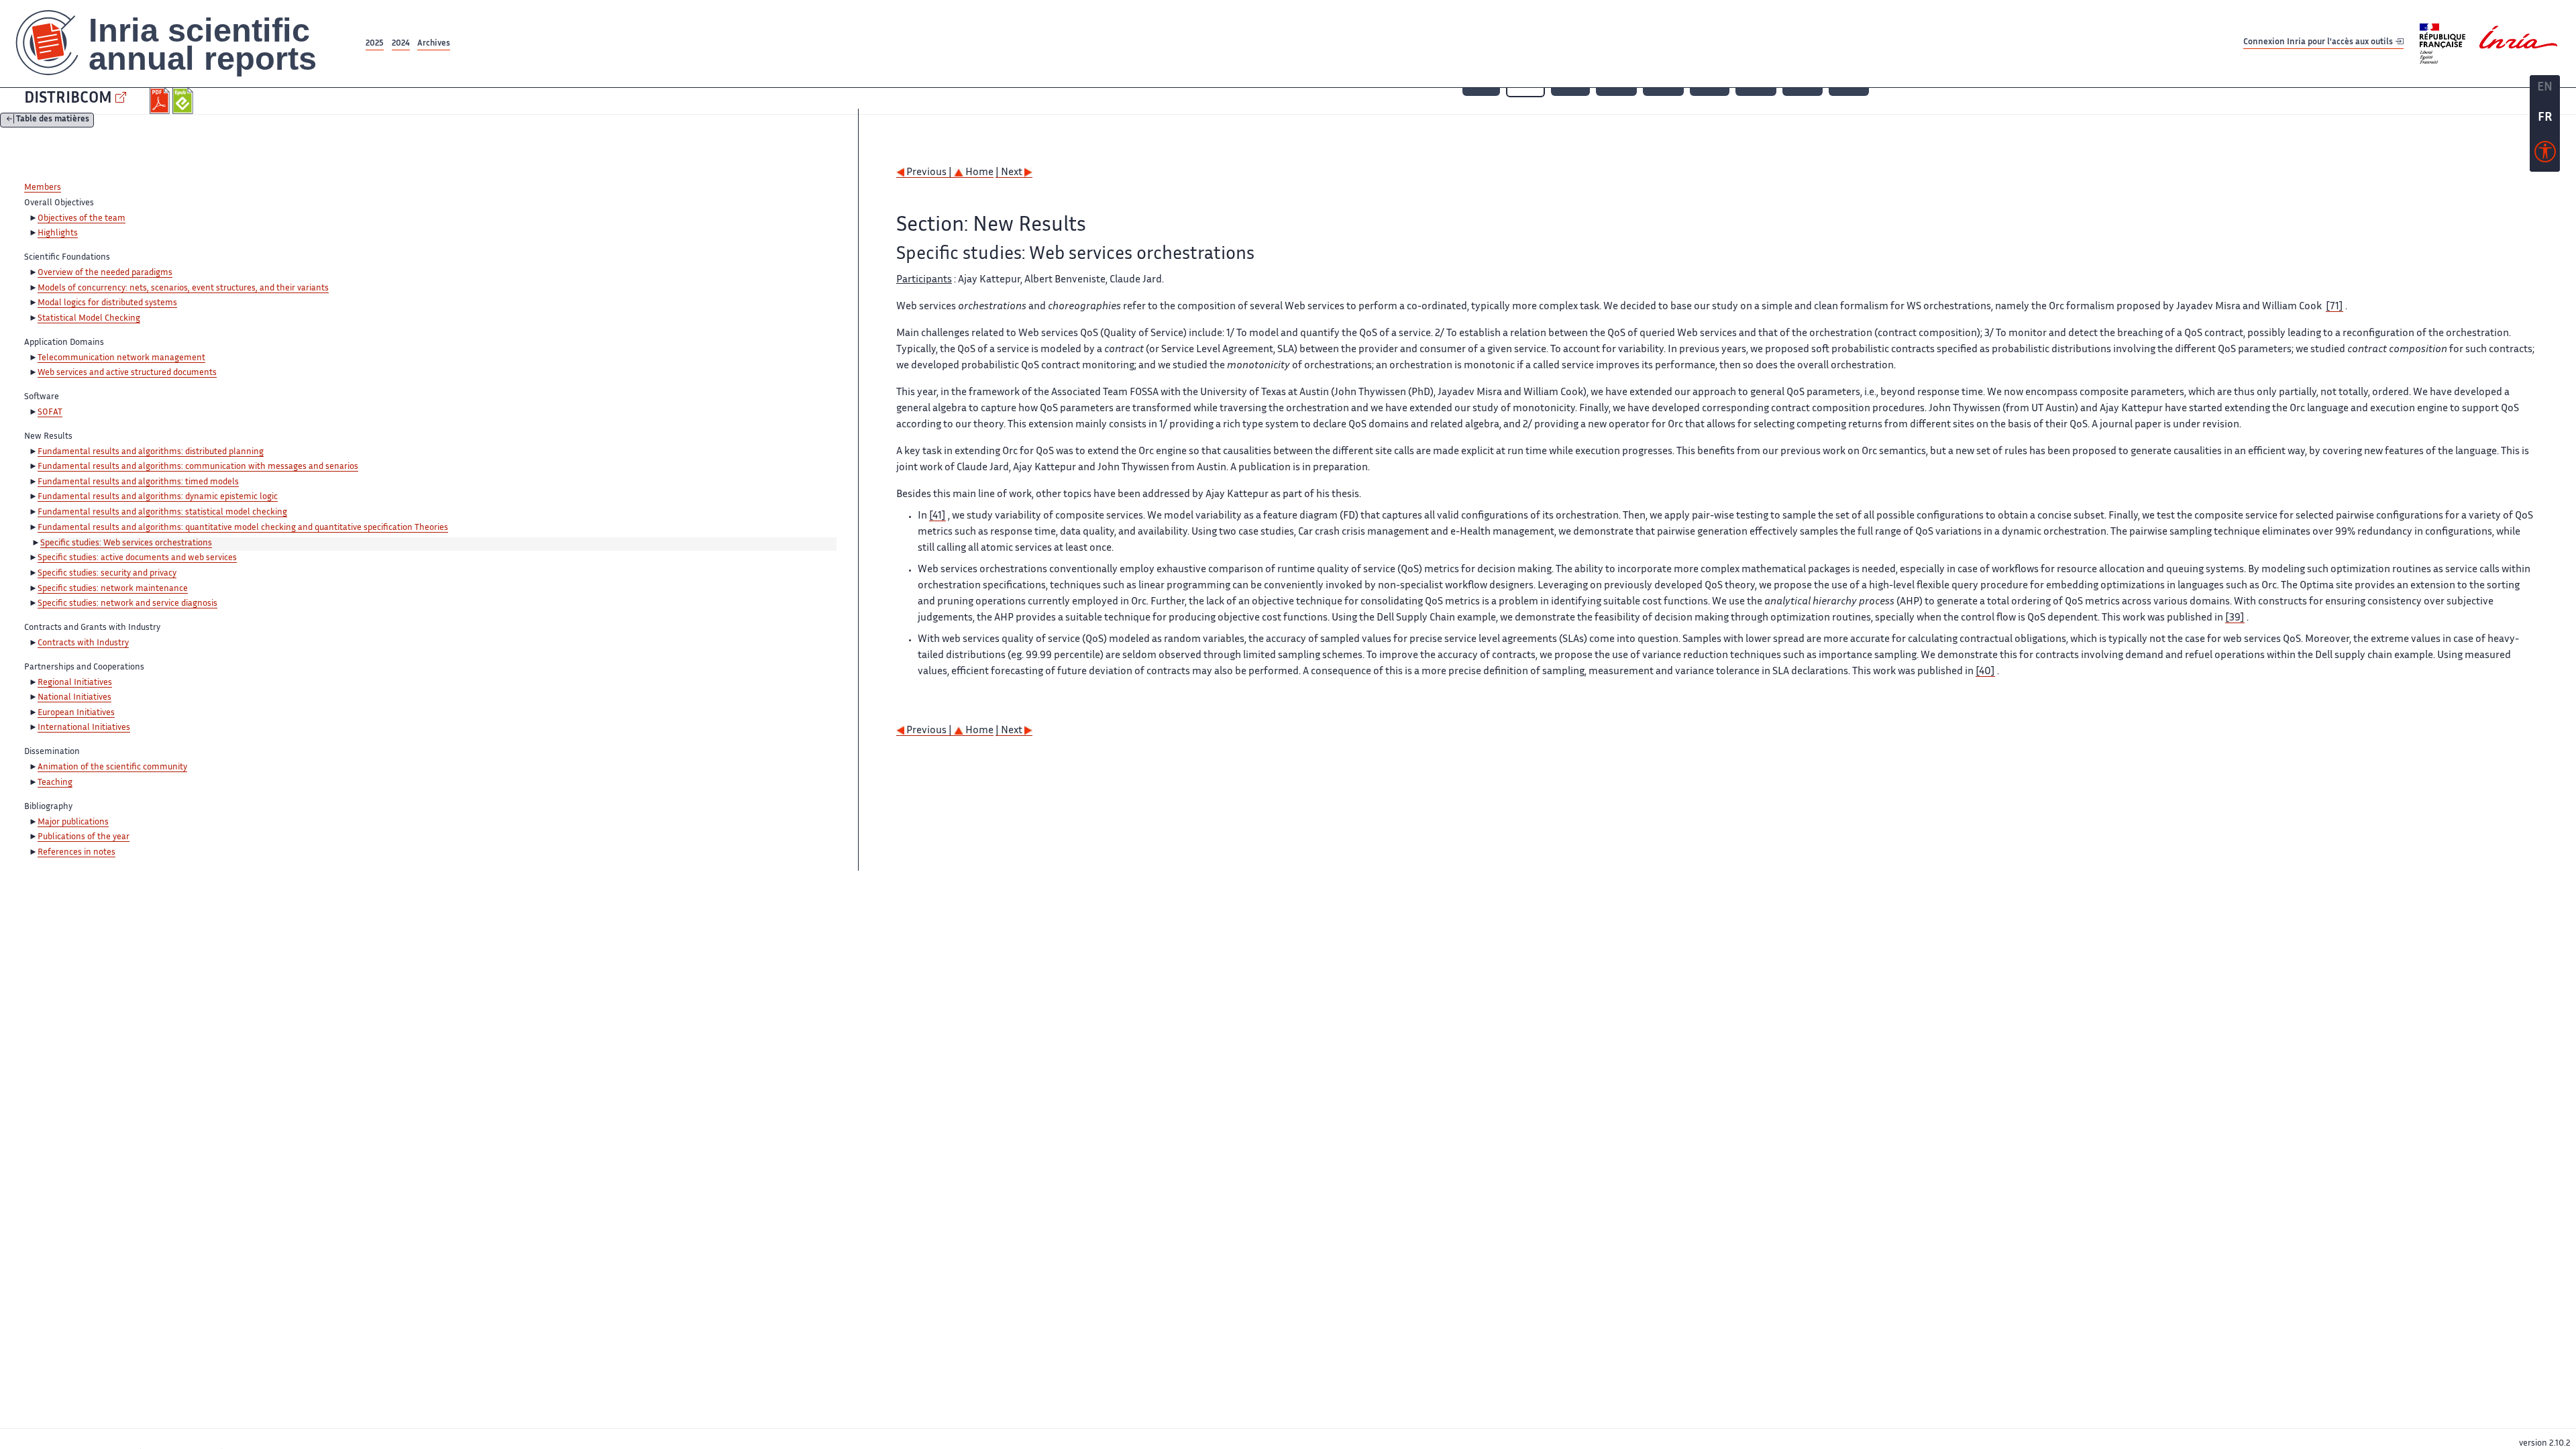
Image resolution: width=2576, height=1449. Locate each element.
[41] (937, 516)
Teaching (55, 783)
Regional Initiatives (75, 683)
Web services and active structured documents (127, 373)
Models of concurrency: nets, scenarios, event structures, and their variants (183, 288)
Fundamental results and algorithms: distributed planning (151, 452)
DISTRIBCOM (68, 99)
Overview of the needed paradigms (105, 273)
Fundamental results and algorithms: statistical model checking (162, 513)
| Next (1010, 173)
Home (978, 173)
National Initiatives (74, 698)
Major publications (73, 822)
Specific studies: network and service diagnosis (127, 604)
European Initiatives (76, 713)
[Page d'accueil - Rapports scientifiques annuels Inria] (181, 44)
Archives (434, 44)
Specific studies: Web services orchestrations (126, 543)
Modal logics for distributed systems (107, 303)
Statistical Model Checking (89, 319)
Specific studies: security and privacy (107, 574)
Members (43, 188)
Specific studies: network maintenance (113, 589)
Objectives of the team (82, 219)
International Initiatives (84, 728)
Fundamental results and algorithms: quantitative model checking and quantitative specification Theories (243, 528)
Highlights (58, 233)
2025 (375, 44)
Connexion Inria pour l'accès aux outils (2319, 43)
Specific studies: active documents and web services (137, 558)
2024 (401, 44)
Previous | (929, 173)
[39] (2235, 618)
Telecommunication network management (121, 358)
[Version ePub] (184, 101)
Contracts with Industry (83, 643)
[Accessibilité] (2545, 155)
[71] (2334, 307)
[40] (1985, 672)
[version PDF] (161, 101)
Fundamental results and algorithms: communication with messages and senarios (198, 467)
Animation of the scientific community (112, 767)
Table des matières (53, 120)
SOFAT (50, 413)
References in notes (76, 853)
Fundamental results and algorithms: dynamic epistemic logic (158, 497)
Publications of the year (84, 837)
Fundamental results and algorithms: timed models (138, 482)
